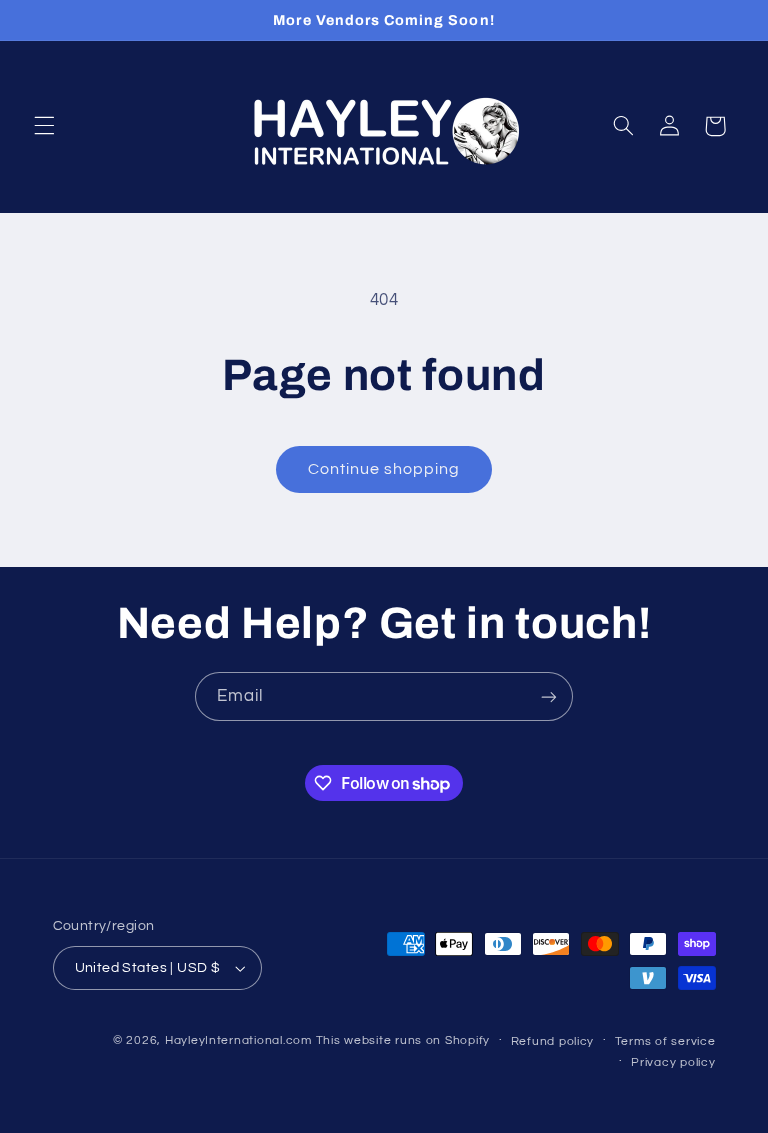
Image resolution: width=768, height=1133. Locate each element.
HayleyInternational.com (238, 1040)
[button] (44, 126)
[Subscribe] (549, 696)
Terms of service (665, 1041)
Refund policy (553, 1041)
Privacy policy (673, 1062)
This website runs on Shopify (403, 1040)
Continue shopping (384, 469)
